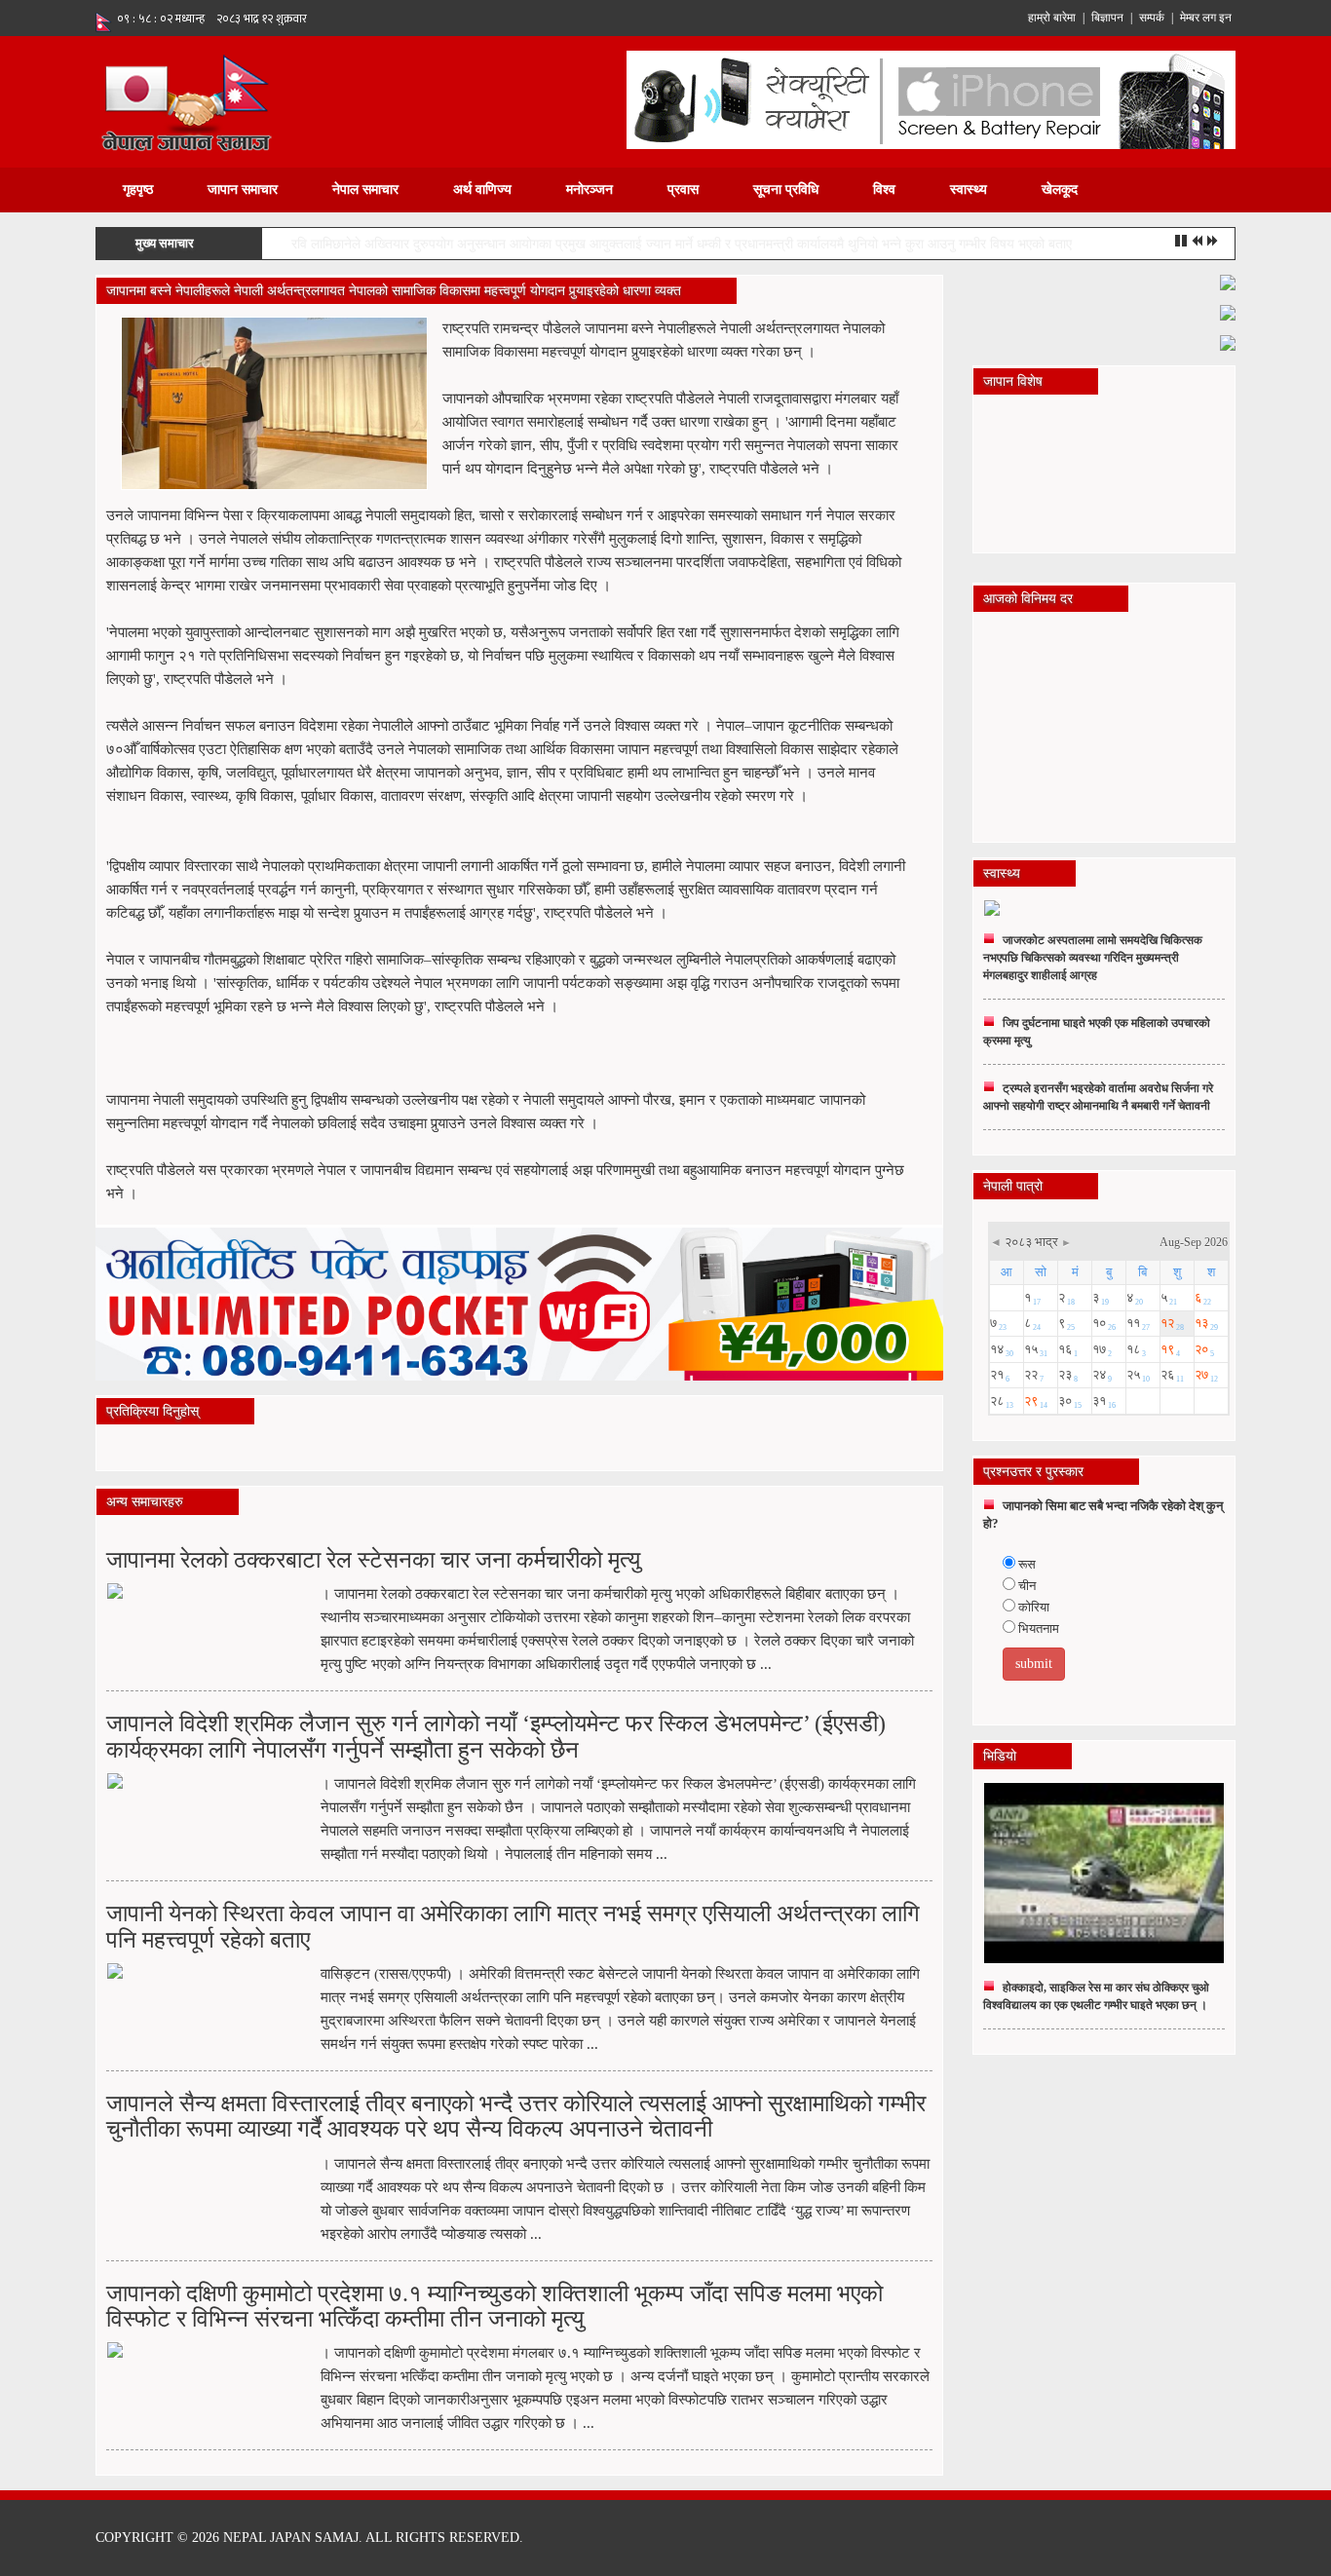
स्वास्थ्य (969, 189)
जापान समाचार (243, 189)
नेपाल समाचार (365, 189)
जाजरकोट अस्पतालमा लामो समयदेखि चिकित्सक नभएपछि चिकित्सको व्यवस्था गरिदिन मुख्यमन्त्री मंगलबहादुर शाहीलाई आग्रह (1093, 958)
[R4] (1228, 341)
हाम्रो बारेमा (1052, 18)
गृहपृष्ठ (138, 189)
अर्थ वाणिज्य (482, 189)
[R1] (1228, 281)
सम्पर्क (1152, 18)
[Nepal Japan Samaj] (186, 101)
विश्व (884, 189)
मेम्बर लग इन (1206, 18)
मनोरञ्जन (589, 189)
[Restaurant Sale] (1228, 311)
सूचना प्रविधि (786, 189)
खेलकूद (1060, 189)
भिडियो (1000, 1756)
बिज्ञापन (1107, 18)
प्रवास (683, 189)
